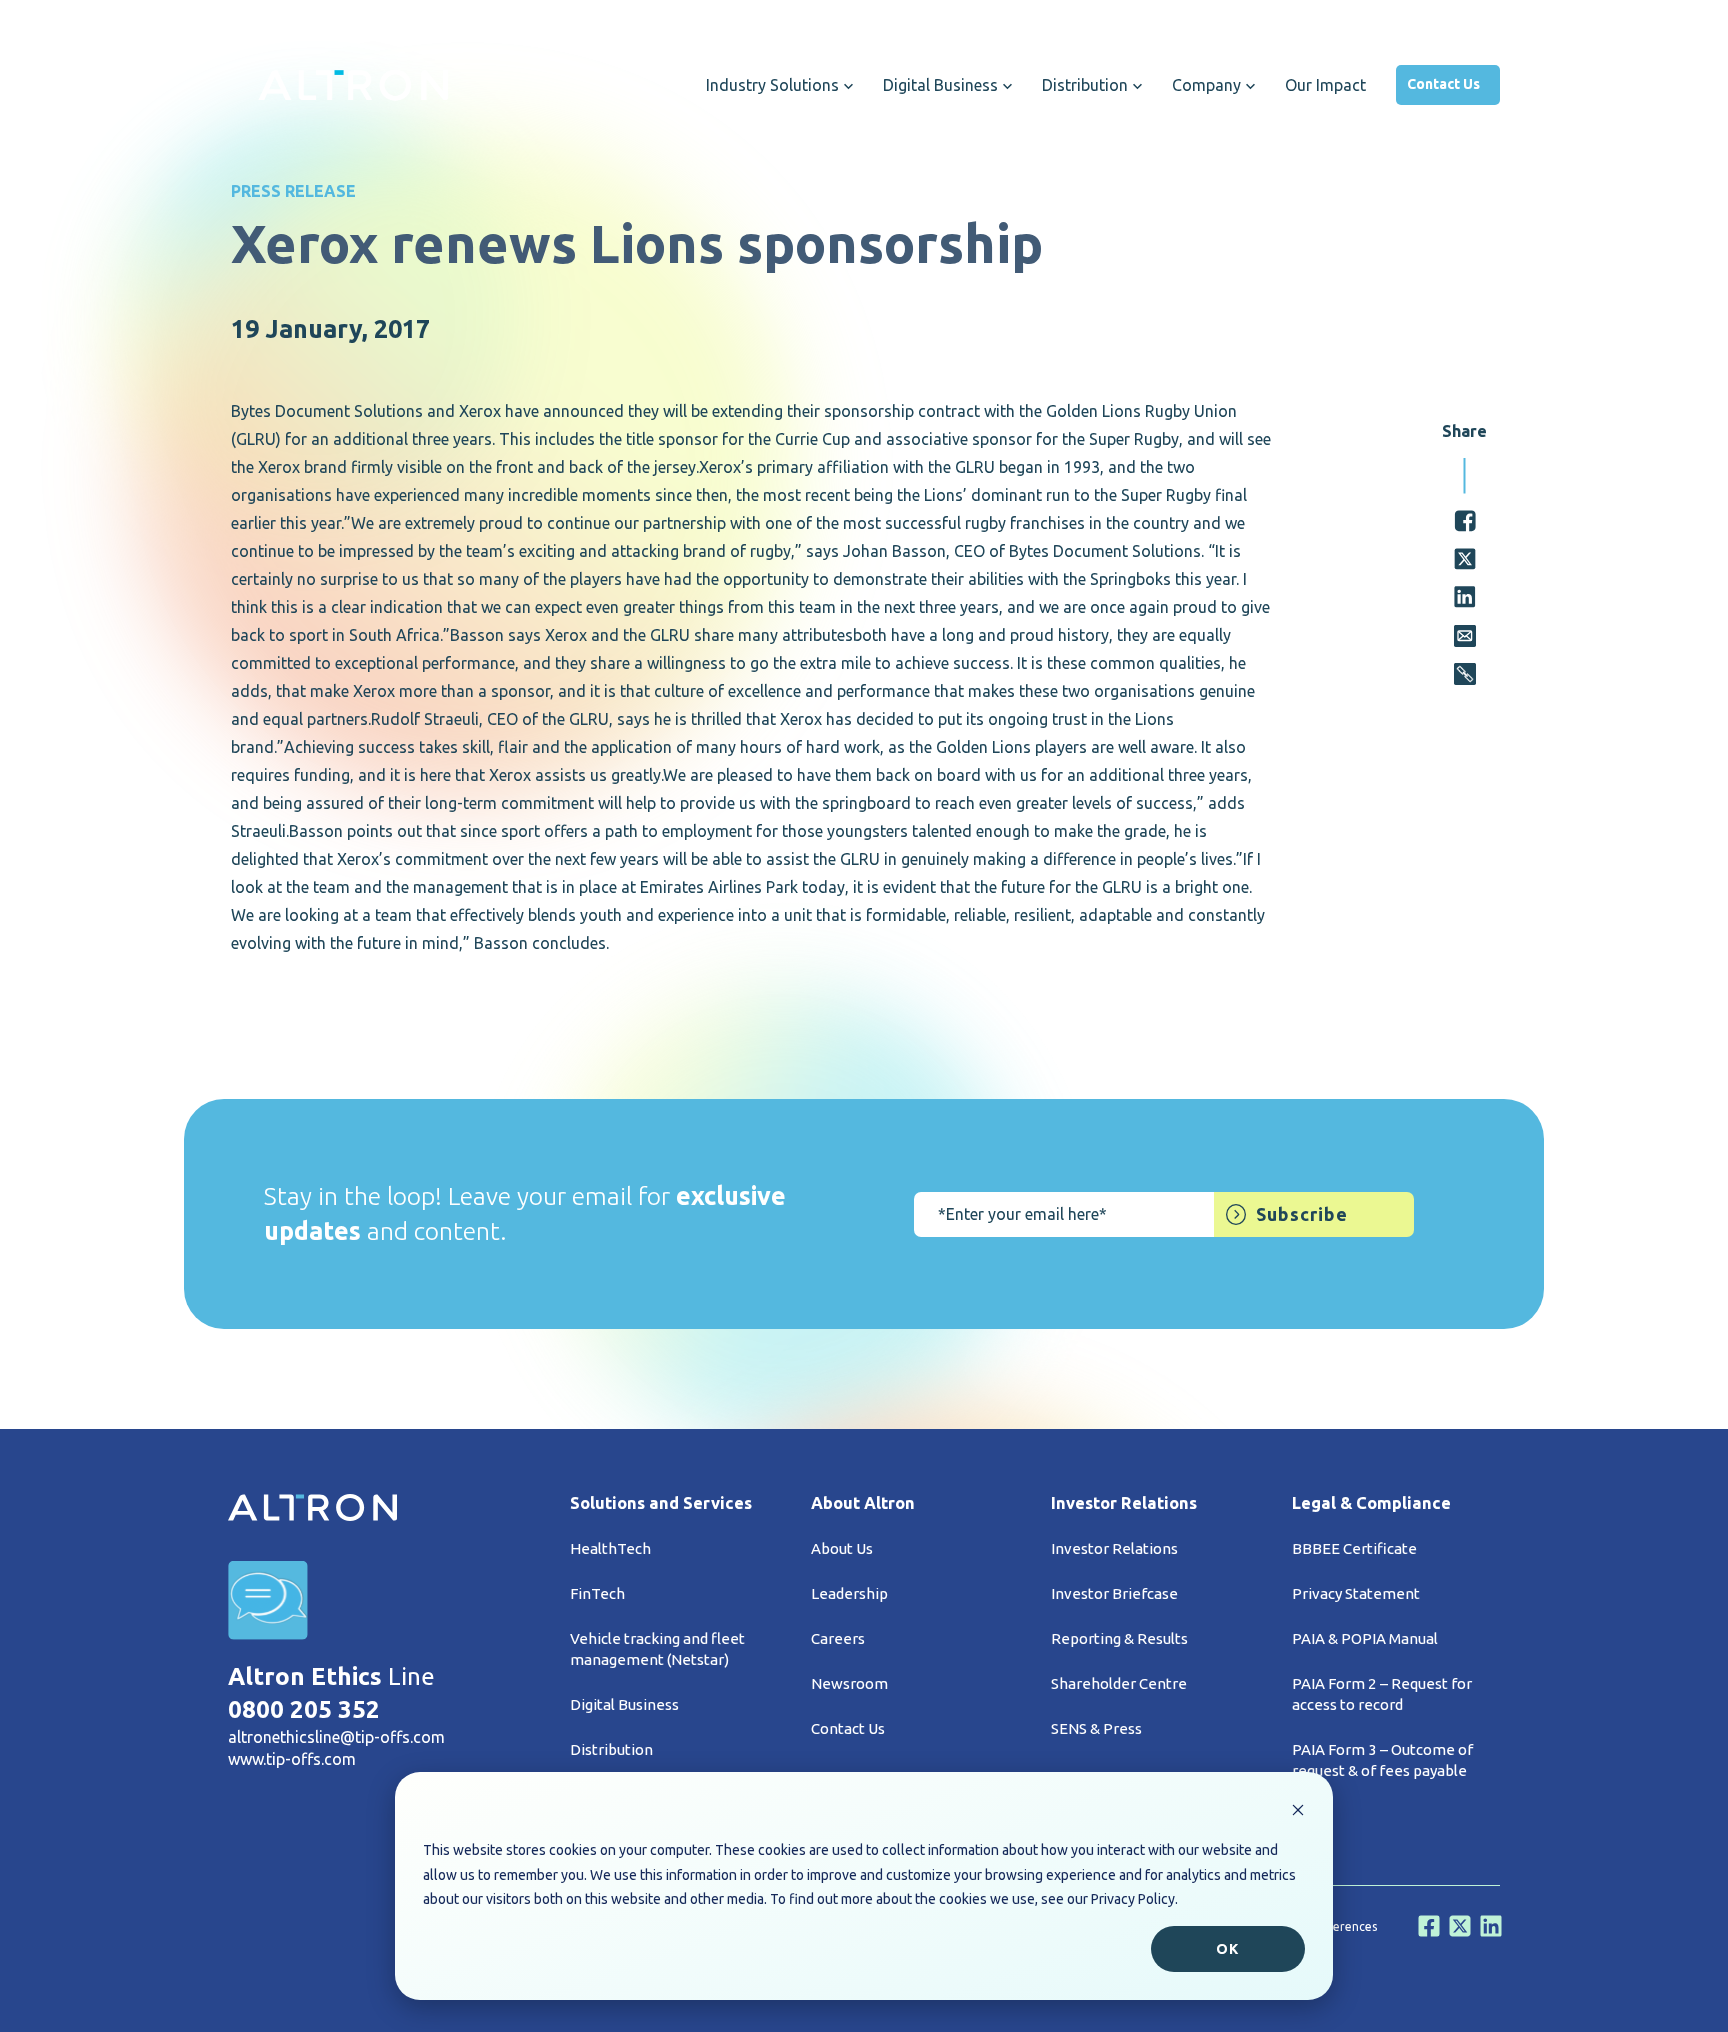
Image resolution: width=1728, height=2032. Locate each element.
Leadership (849, 1593)
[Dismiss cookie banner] (1298, 1812)
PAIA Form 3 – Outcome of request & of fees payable (1382, 1760)
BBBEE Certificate (1354, 1548)
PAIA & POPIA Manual (1365, 1638)
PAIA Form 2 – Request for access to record (1382, 1694)
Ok (1227, 1949)
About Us (842, 1548)
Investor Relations (1114, 1548)
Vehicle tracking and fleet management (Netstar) (657, 1649)
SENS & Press (1096, 1728)
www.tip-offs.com (292, 1759)
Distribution (611, 1749)
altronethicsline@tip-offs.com (336, 1737)
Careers (838, 1638)
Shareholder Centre (1119, 1683)
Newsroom (849, 1683)
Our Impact (1325, 85)
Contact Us (1443, 84)
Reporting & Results (1119, 1638)
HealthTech (610, 1548)
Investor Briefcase (1114, 1593)
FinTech (597, 1593)
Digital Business (624, 1704)
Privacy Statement (1356, 1593)
